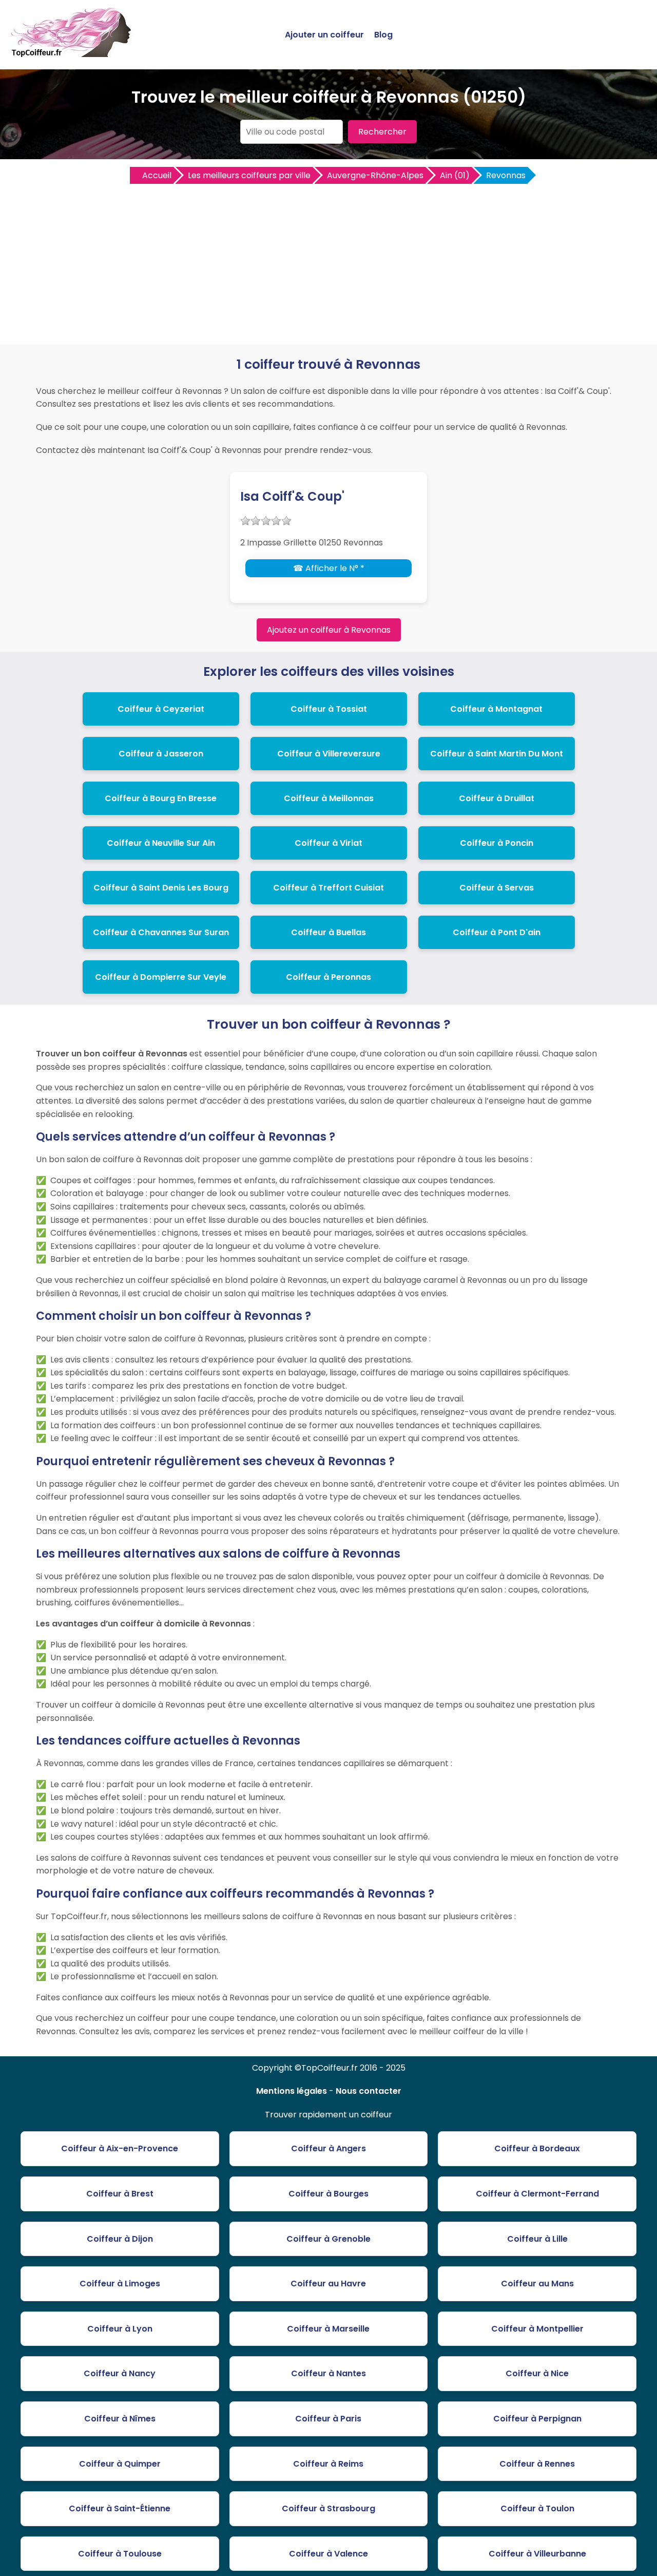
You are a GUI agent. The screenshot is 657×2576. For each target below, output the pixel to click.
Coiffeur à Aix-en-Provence (120, 2148)
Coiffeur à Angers (328, 2148)
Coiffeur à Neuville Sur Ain (161, 843)
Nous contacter (369, 2091)
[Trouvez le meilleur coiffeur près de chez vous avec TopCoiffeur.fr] (72, 53)
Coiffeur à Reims (328, 2464)
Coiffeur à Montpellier (537, 2329)
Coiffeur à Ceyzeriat (161, 709)
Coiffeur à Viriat (328, 843)
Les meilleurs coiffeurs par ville (249, 175)
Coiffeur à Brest (120, 2194)
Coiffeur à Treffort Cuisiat (328, 888)
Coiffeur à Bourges (328, 2194)
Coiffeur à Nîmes (120, 2419)
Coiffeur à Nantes (328, 2373)
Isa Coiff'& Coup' (292, 496)
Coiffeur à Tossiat (329, 709)
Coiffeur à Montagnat (496, 709)
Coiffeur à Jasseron (161, 754)
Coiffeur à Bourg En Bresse (161, 798)
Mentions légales (292, 2091)
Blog (383, 35)
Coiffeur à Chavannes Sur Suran (161, 932)
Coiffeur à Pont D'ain (497, 932)
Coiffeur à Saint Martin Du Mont (497, 754)
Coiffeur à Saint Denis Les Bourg (161, 888)
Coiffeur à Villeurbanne (537, 2554)
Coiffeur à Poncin (497, 843)
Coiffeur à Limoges (120, 2284)
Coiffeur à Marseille (328, 2329)
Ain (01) (455, 175)
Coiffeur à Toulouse (120, 2554)
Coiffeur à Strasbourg (328, 2508)
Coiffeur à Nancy (120, 2373)
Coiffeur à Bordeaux (537, 2148)
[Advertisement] (328, 262)
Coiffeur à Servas (497, 888)
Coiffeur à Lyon (120, 2329)
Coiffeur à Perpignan (537, 2419)
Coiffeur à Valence (328, 2554)
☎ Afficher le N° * (329, 568)
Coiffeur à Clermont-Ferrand (537, 2194)
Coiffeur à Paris (328, 2419)
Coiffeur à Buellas (328, 932)
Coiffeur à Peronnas (328, 977)
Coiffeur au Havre (328, 2284)
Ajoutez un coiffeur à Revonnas (329, 630)
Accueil (157, 175)
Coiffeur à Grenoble (328, 2239)
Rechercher (382, 132)
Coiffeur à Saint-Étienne (120, 2508)
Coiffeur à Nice (537, 2373)
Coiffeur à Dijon (120, 2239)
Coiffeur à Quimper (120, 2464)
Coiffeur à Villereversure (329, 754)
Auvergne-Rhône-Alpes (375, 175)
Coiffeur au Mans (537, 2284)
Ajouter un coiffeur (324, 35)
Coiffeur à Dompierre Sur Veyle (161, 977)
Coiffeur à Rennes (537, 2464)
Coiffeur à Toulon (537, 2508)
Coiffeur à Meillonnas (329, 798)
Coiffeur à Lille (537, 2239)
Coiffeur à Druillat (497, 798)
